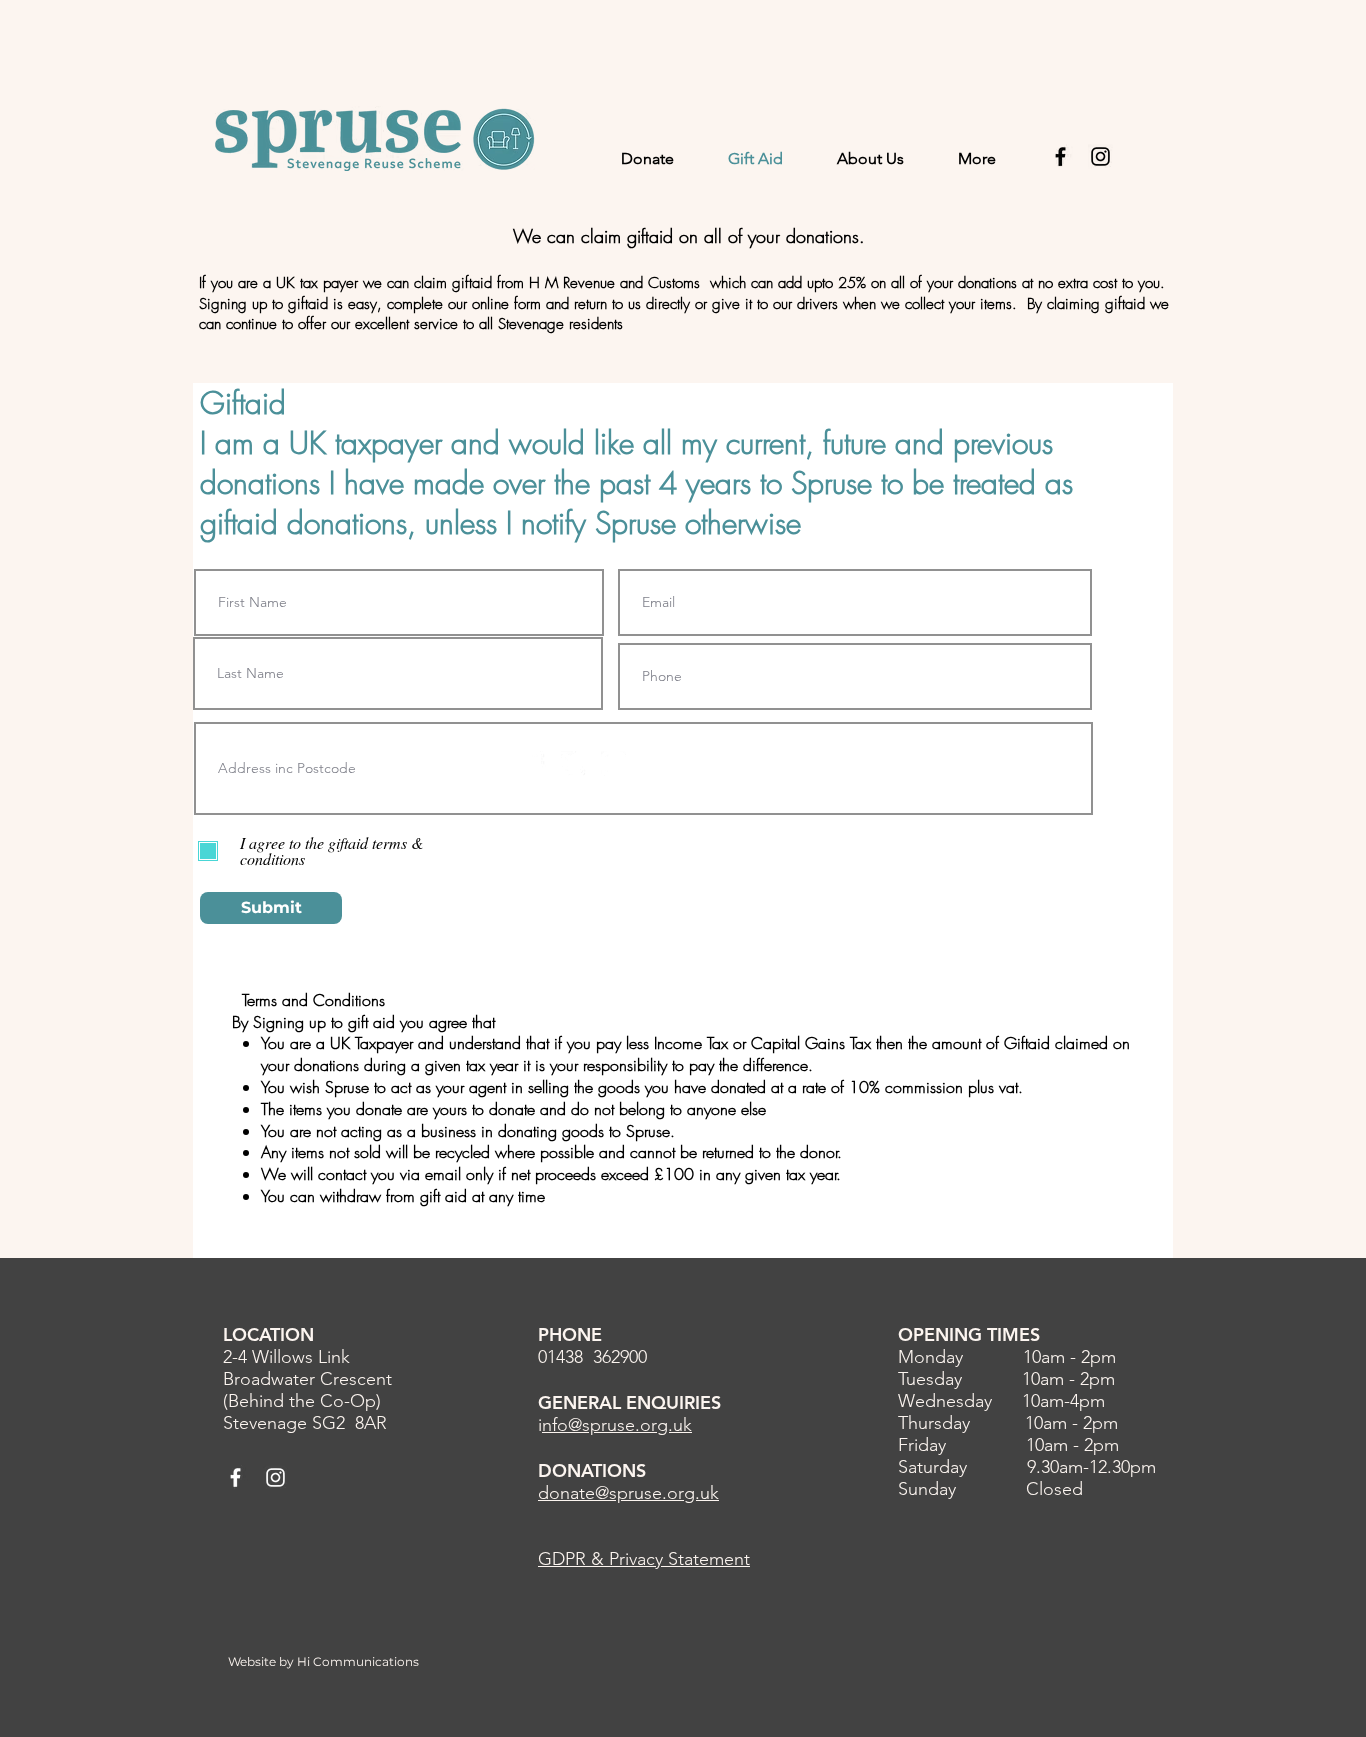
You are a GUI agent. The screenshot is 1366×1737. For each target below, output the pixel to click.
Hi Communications (358, 1661)
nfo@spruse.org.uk (617, 1425)
